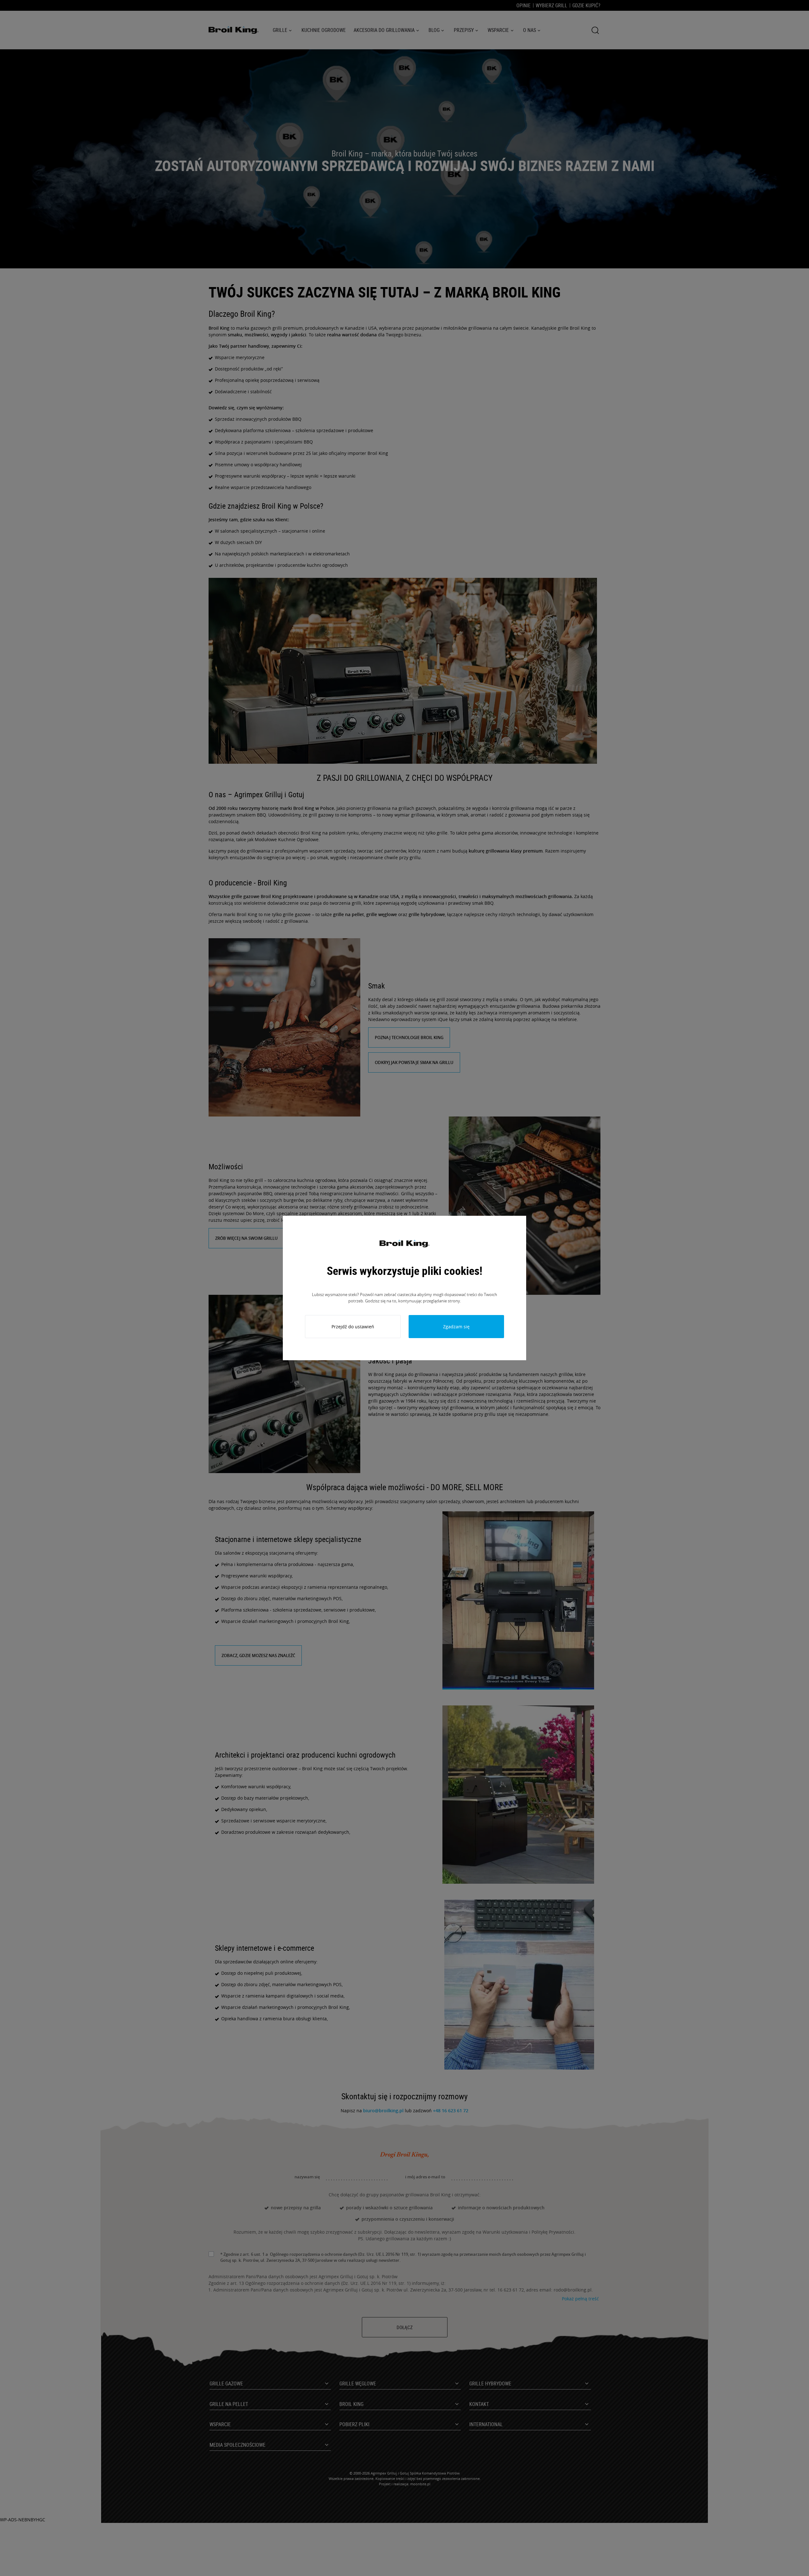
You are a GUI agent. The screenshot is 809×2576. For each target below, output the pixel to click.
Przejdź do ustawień (353, 1327)
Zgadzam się (456, 1327)
